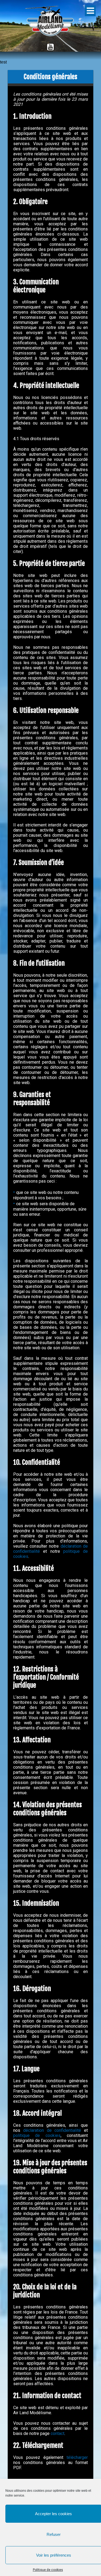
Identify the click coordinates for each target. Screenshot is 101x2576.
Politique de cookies (48, 2570)
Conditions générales (50, 77)
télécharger (77, 2457)
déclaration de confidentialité (52, 2130)
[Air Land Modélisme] (50, 23)
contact (58, 2433)
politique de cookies (37, 2135)
